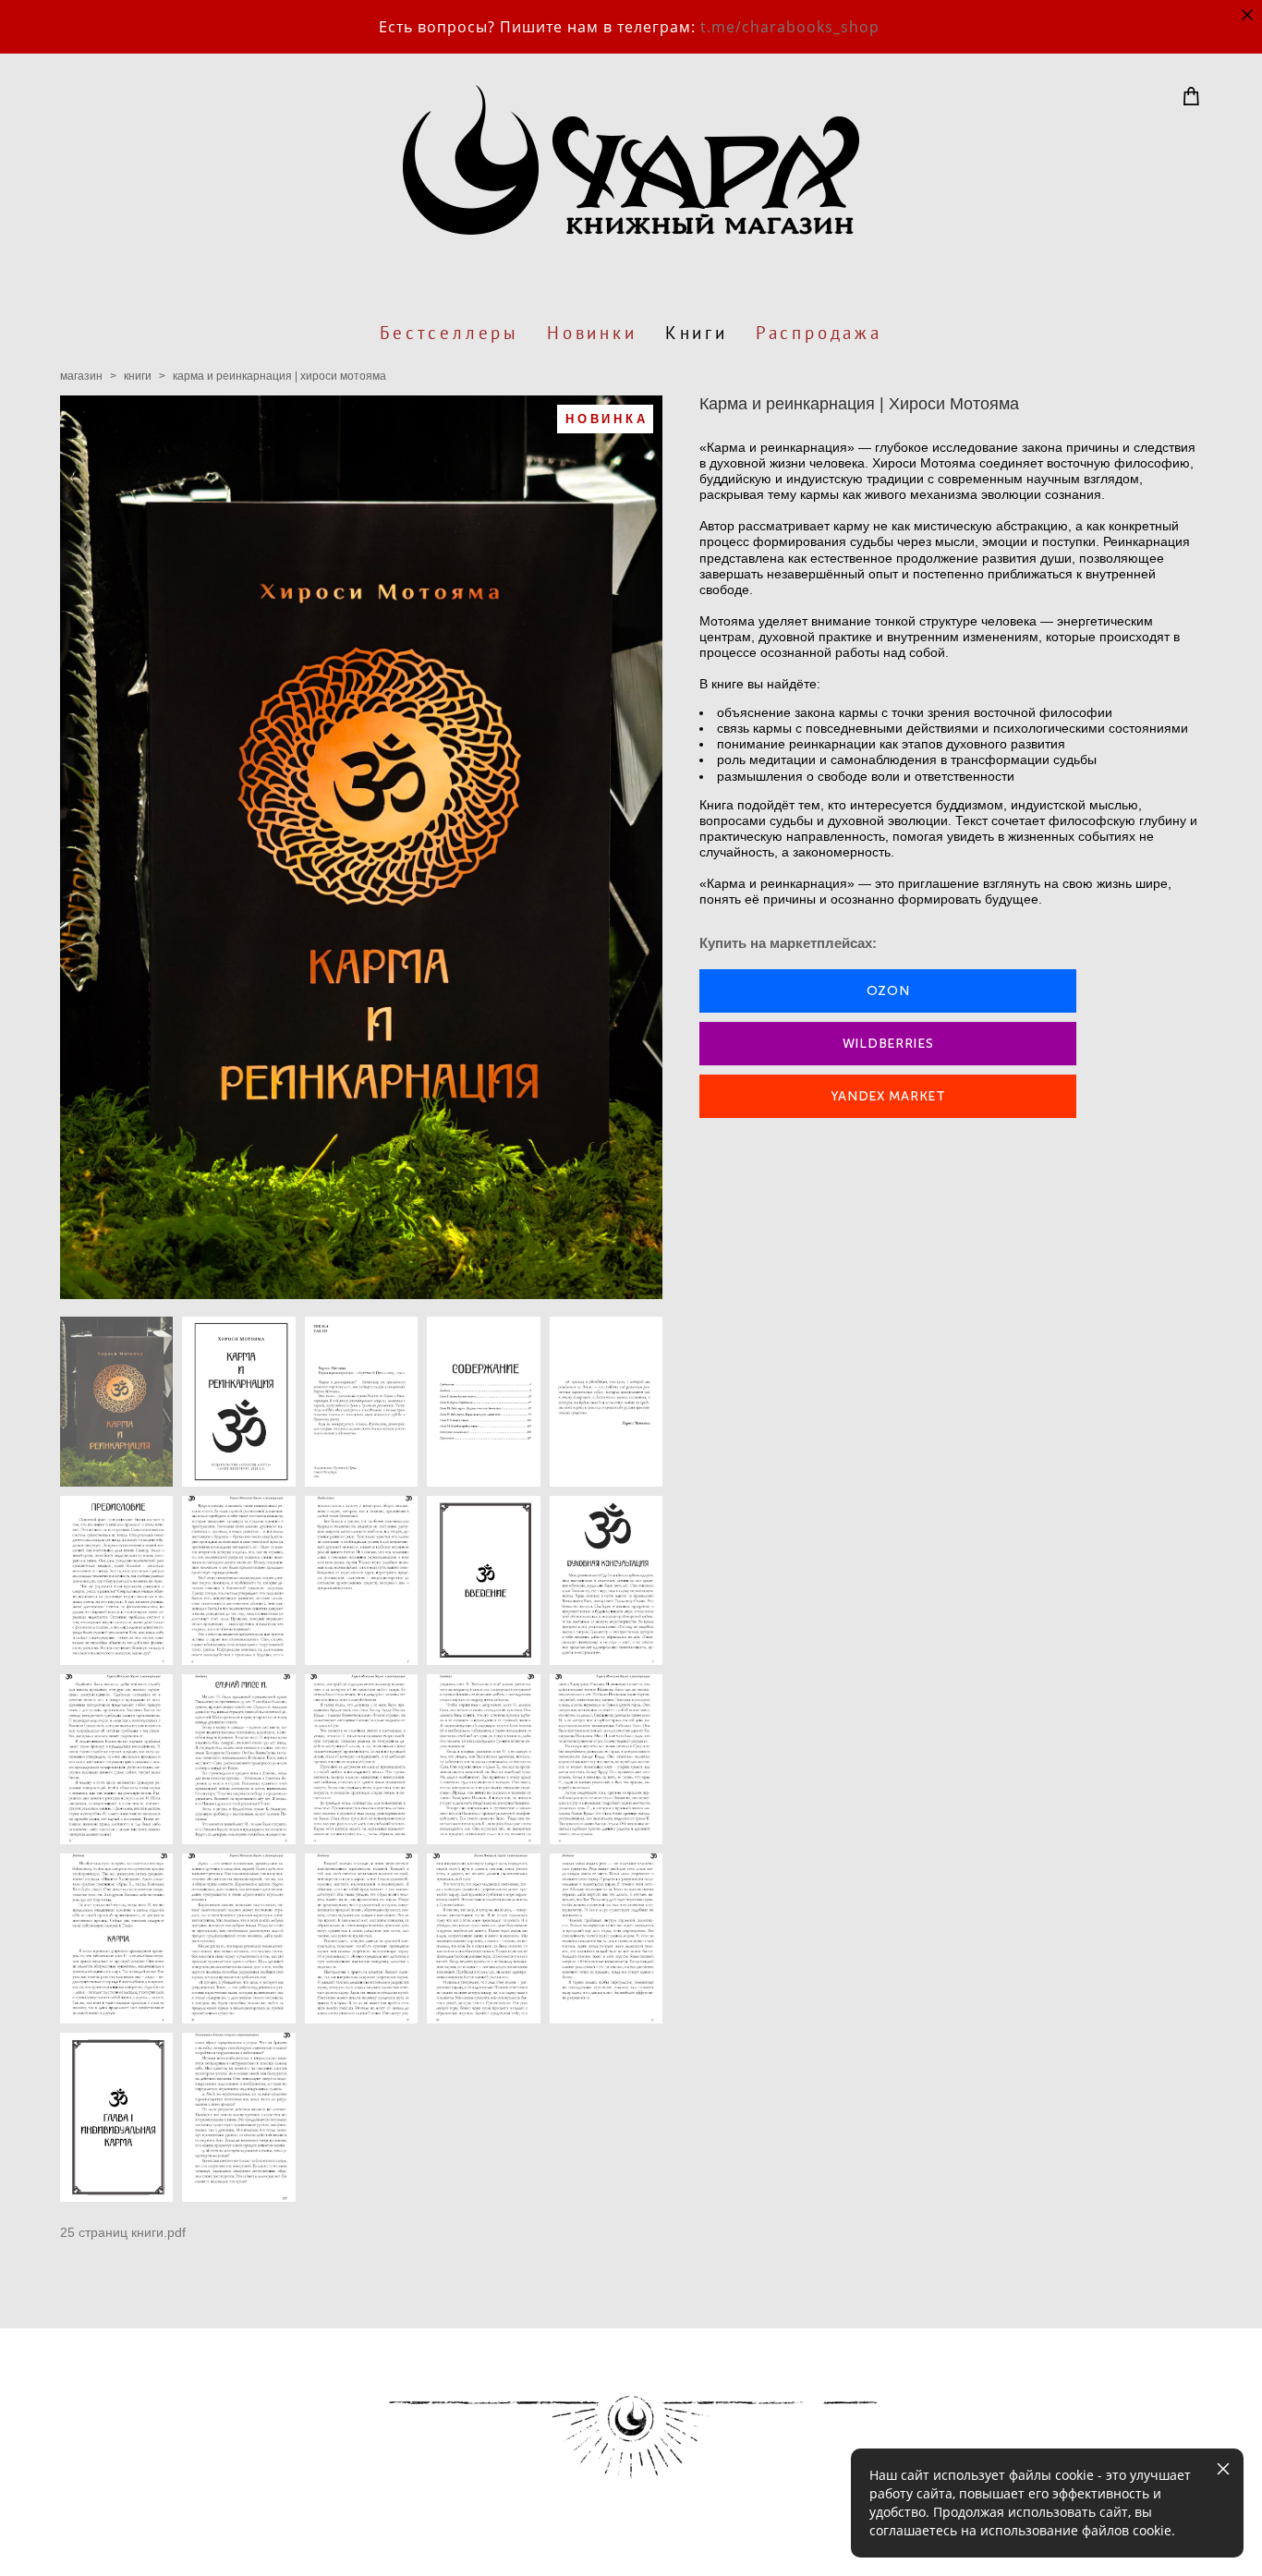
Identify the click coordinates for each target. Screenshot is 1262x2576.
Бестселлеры (449, 333)
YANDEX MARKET (888, 1096)
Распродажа (819, 333)
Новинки (592, 333)
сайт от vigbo (97, 2532)
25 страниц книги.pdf (123, 2232)
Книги (697, 333)
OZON (888, 991)
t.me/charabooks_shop (790, 27)
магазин (81, 376)
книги (138, 376)
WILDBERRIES (888, 1044)
